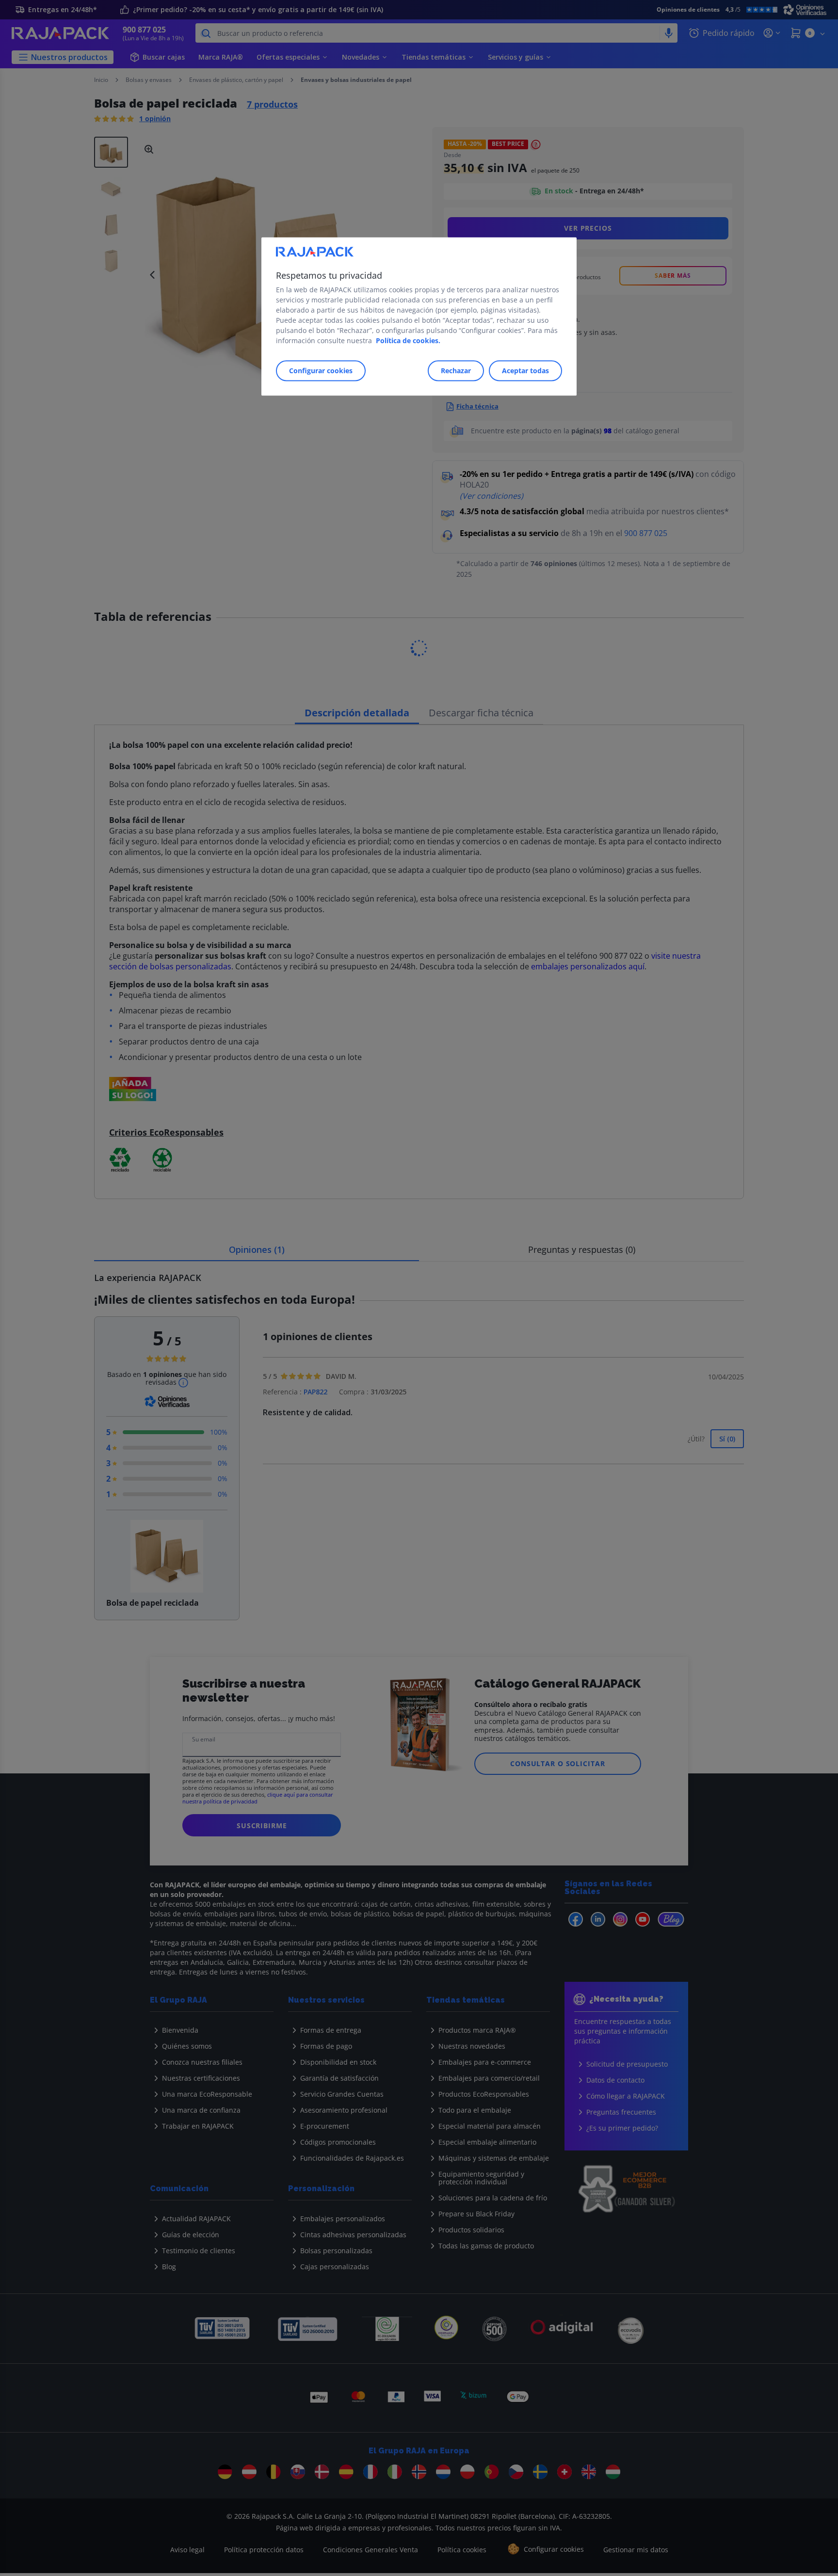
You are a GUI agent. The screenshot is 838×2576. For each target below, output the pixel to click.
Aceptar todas (525, 371)
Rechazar (456, 371)
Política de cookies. (408, 340)
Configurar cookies (321, 371)
